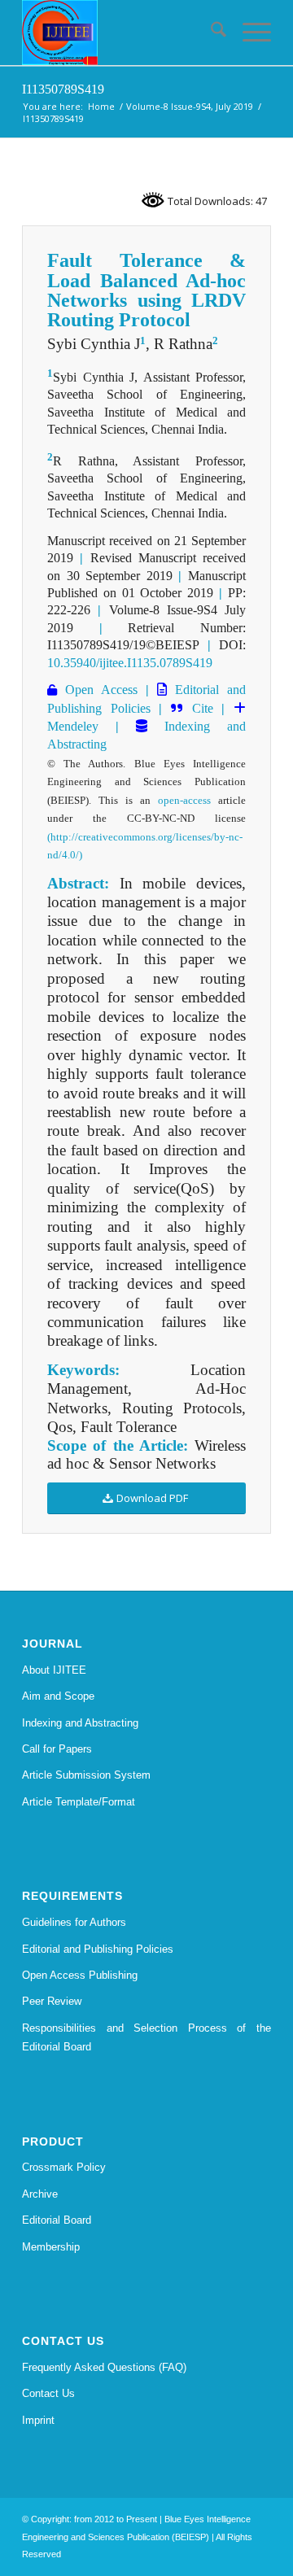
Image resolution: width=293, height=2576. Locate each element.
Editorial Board (57, 2220)
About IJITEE (54, 1670)
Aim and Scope (58, 1696)
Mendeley (73, 726)
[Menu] (249, 33)
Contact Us (48, 2393)
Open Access (97, 690)
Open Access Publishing (80, 1975)
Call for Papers (57, 1749)
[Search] (210, 33)
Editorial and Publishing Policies (98, 1949)
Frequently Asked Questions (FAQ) (104, 2367)
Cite (203, 708)
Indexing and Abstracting (80, 1723)
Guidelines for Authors (74, 1922)
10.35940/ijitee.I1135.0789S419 (130, 663)
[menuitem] (210, 33)
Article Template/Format (79, 1802)
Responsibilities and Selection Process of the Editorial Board (146, 2037)
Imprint (38, 2420)
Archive (40, 2194)
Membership (51, 2247)
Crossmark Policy (64, 2167)
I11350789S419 (63, 89)
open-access (184, 800)
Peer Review (52, 2001)
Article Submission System (86, 1775)
